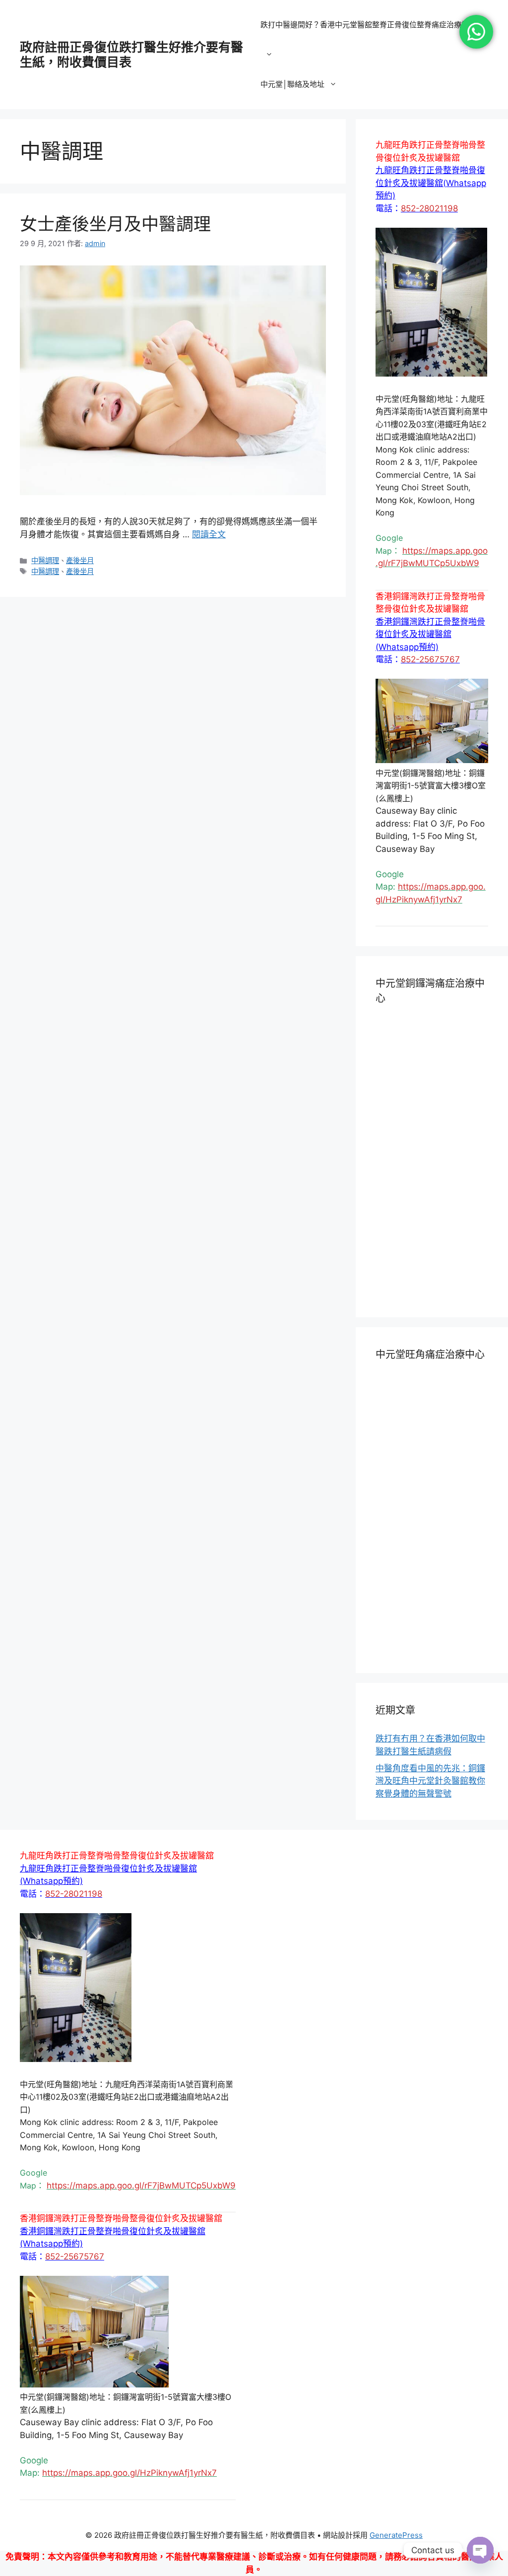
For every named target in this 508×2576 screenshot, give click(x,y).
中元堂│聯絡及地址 (292, 84)
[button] (431, 183)
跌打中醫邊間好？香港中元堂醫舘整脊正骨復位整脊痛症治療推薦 (368, 25)
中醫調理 (45, 560)
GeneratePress (396, 2535)
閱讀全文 (209, 534)
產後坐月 (80, 560)
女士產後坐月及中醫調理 (115, 224)
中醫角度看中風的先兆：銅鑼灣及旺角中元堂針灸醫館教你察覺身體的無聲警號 (430, 1781)
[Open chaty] (480, 2550)
